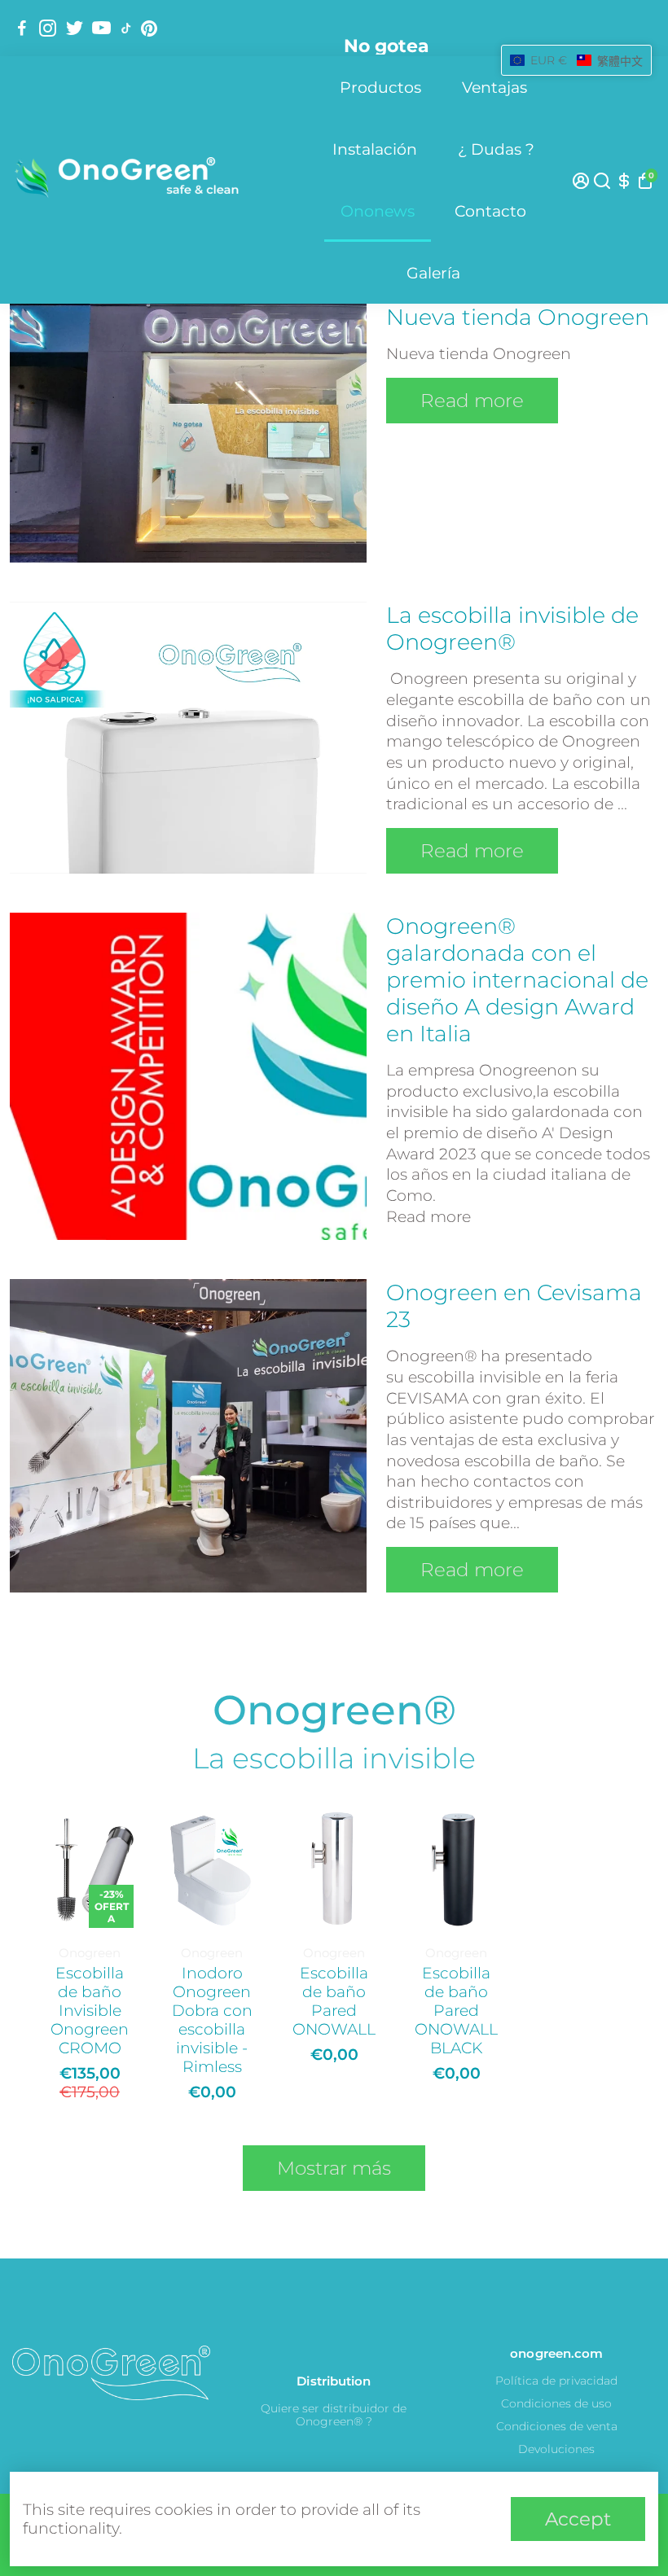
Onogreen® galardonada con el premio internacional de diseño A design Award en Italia (517, 980)
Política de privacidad (556, 2381)
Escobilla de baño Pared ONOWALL (334, 2001)
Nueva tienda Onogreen (518, 317)
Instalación (375, 149)
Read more (472, 401)
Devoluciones (556, 2449)
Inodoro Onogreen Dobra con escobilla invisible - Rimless (212, 2020)
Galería (433, 273)
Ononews (378, 211)
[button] (576, 60)
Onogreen (90, 1953)
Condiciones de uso (556, 2403)
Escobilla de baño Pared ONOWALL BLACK (456, 2011)
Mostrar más (334, 2168)
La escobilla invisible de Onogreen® (512, 629)
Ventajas (494, 88)
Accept (578, 2519)
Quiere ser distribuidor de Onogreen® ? (334, 2415)
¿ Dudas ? (496, 149)
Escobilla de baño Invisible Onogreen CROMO (90, 2011)
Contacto (490, 211)
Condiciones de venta (557, 2426)
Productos (380, 88)
